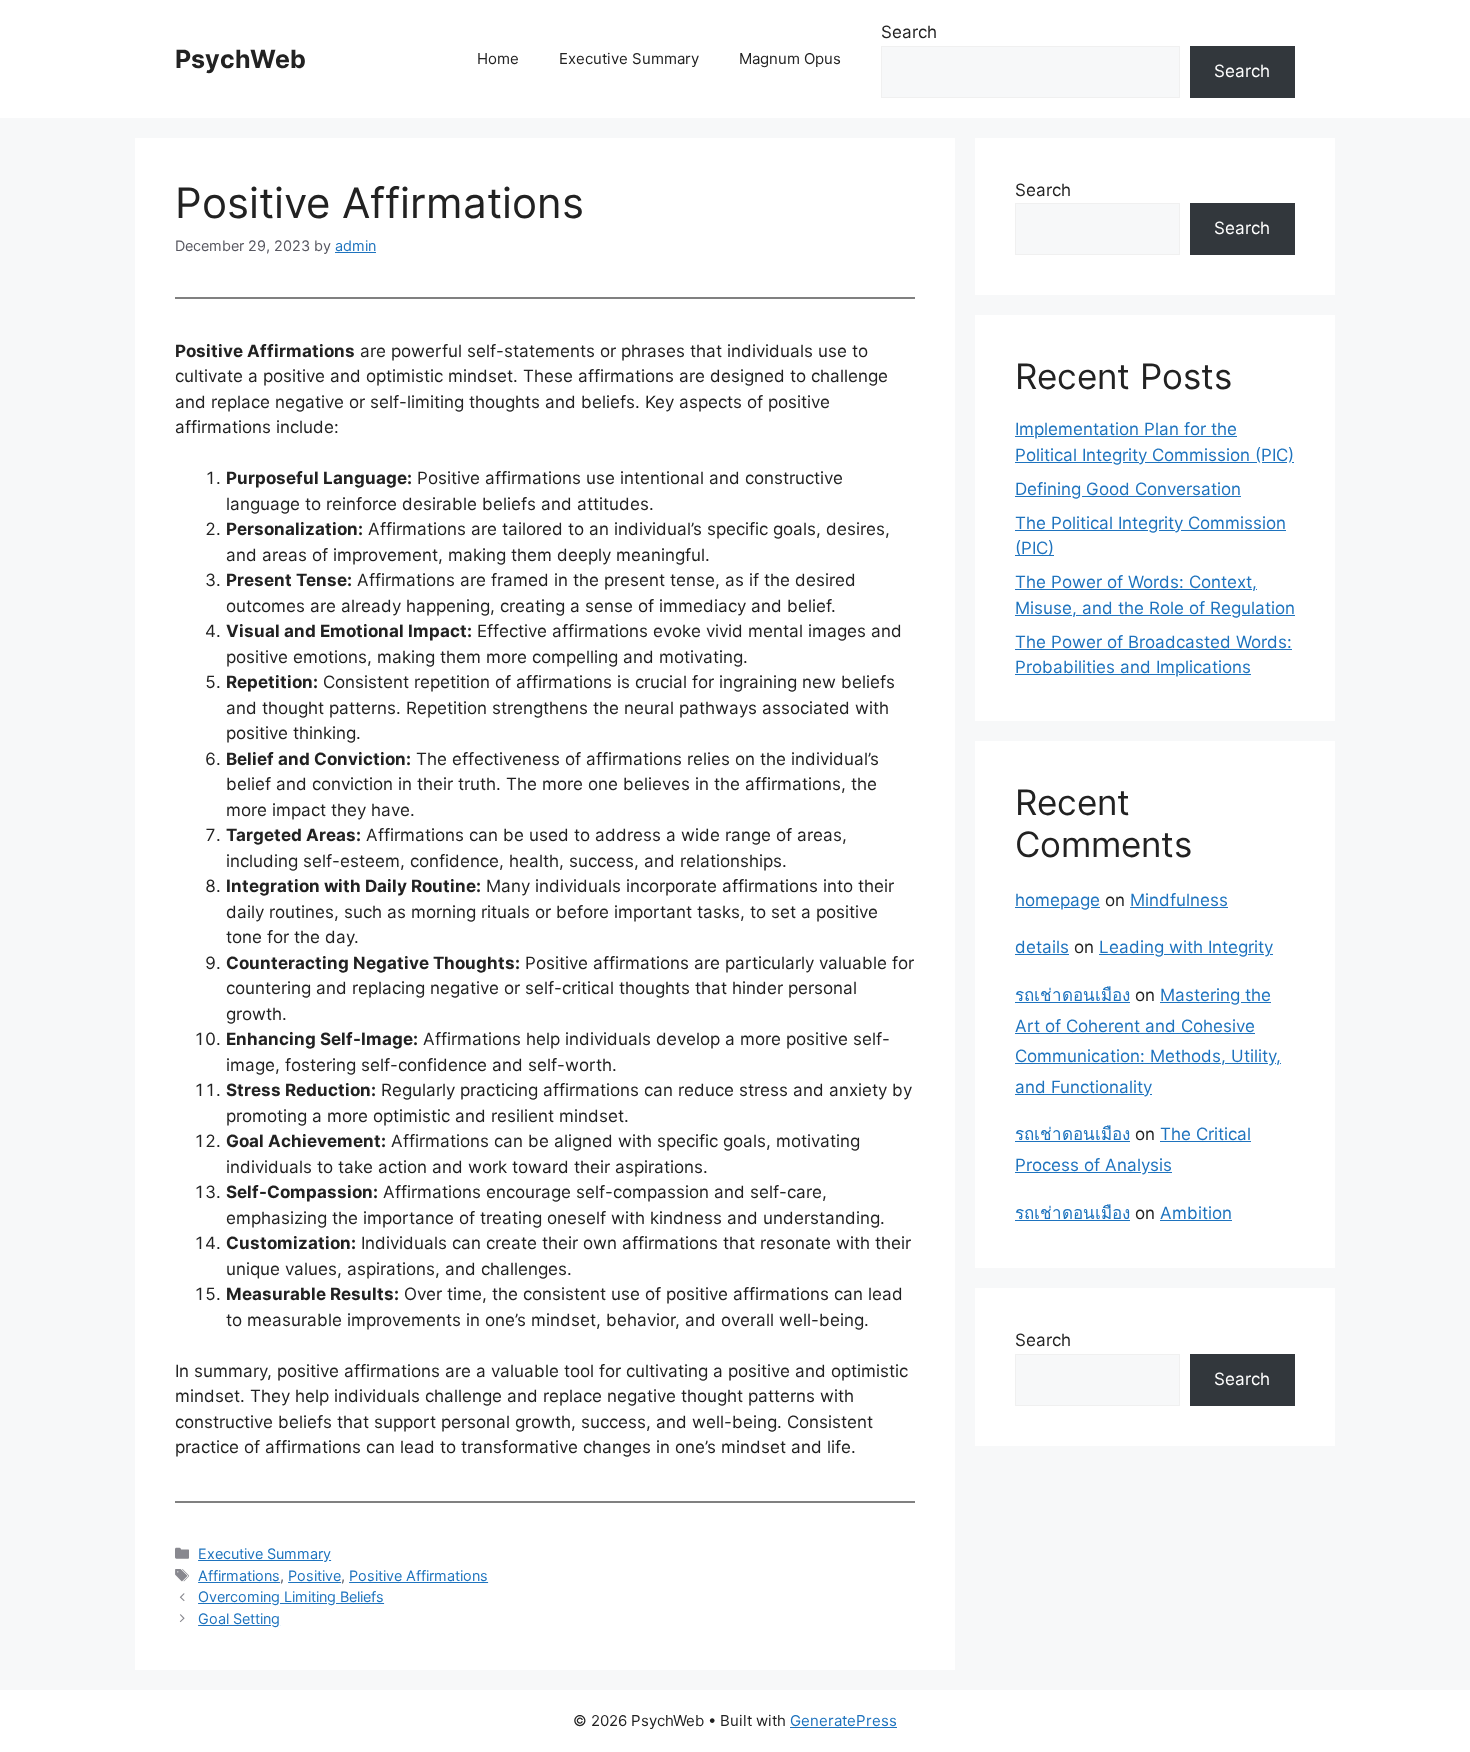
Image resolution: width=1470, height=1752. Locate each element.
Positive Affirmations (418, 1575)
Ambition (1196, 1213)
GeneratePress (843, 1720)
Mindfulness (1179, 900)
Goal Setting (239, 1618)
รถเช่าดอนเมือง (1072, 995)
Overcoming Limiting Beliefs (291, 1596)
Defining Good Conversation (1128, 489)
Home (498, 58)
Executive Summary (629, 58)
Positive (314, 1575)
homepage (1057, 900)
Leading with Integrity (1186, 947)
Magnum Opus (790, 58)
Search (909, 32)
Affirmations (239, 1575)
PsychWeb (240, 59)
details (1042, 947)
